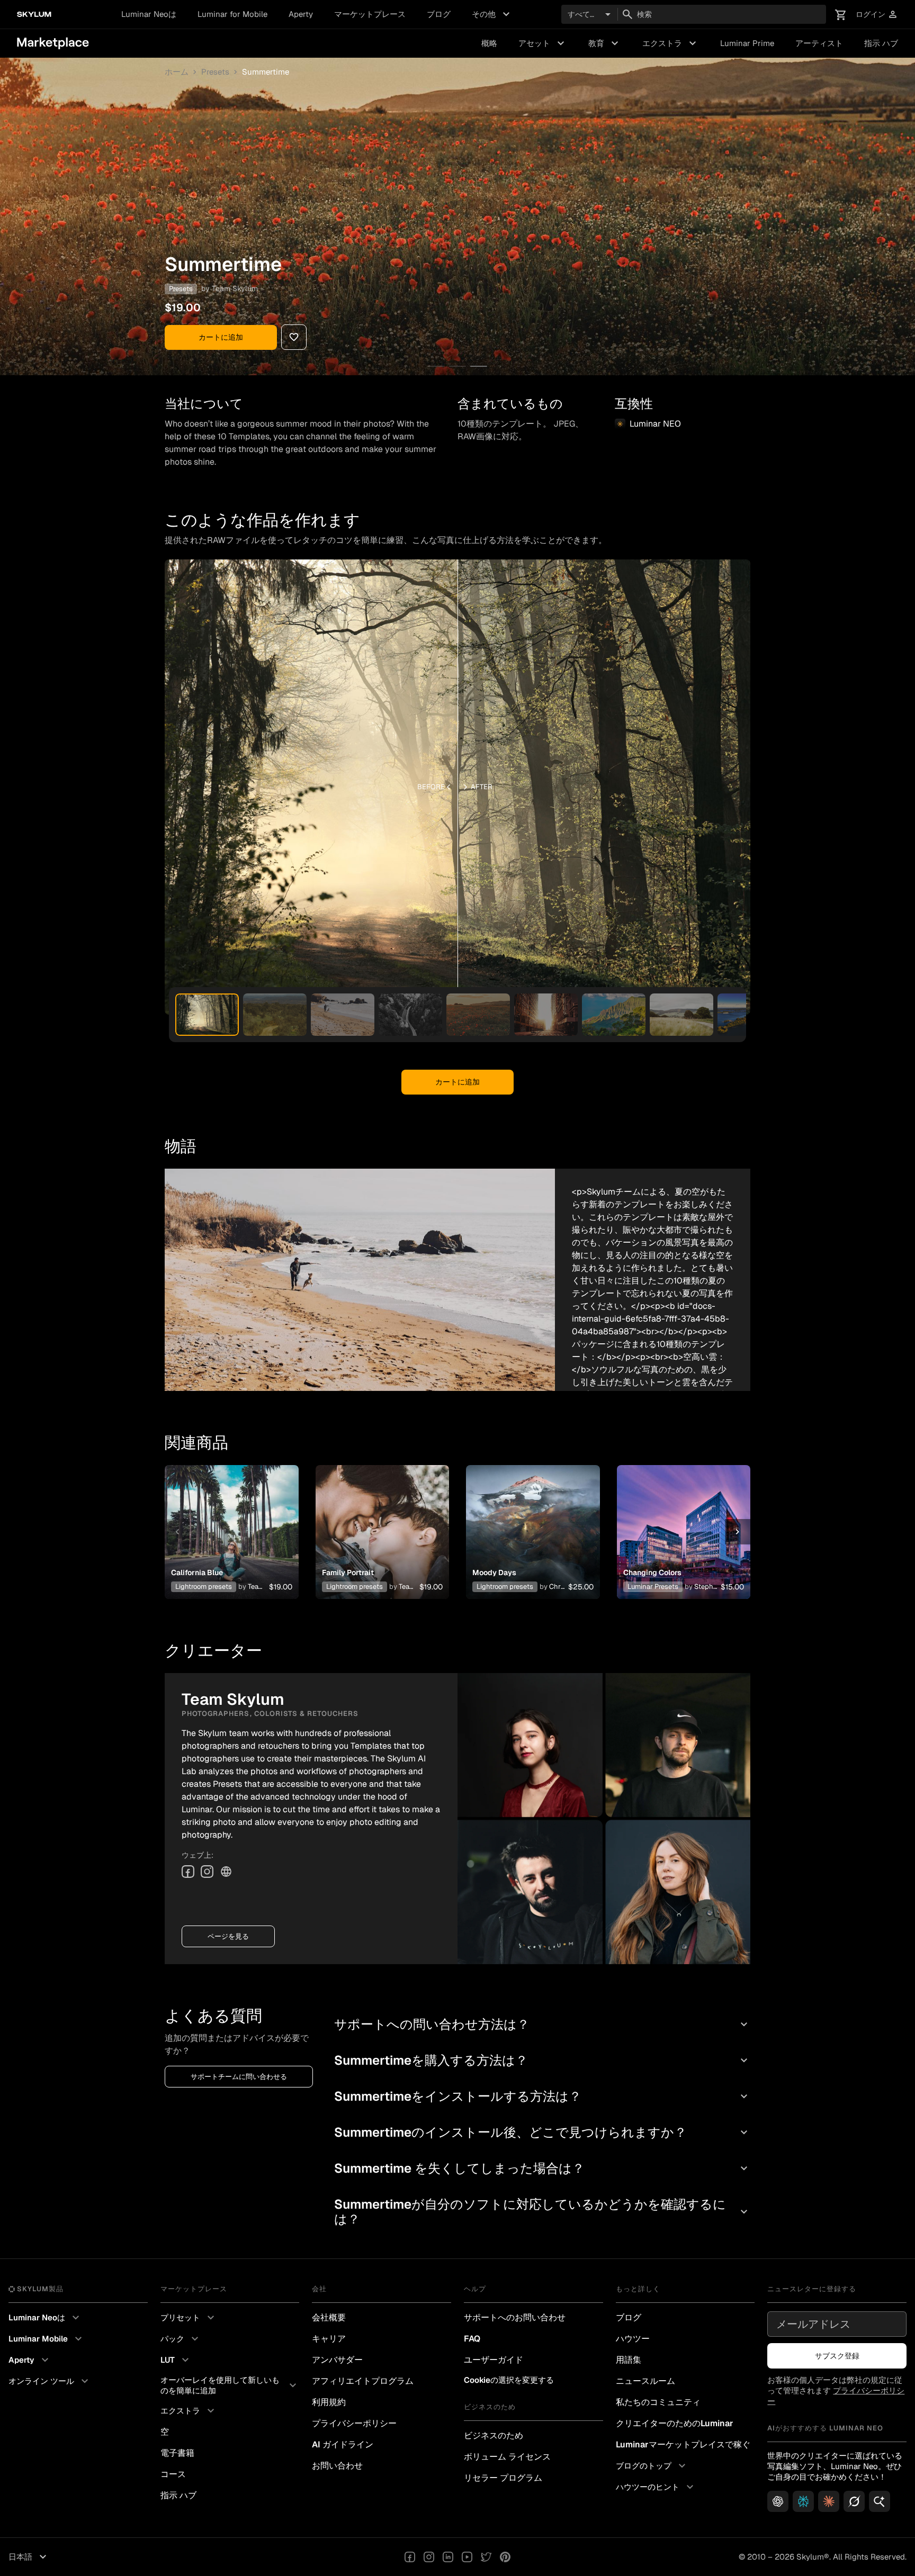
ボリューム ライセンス (507, 2457)
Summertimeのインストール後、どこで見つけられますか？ (542, 2132)
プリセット (189, 2318)
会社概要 (329, 2317)
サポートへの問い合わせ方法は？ (542, 2024)
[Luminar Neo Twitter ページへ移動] (486, 2557)
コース (173, 2474)
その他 (492, 14)
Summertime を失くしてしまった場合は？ (542, 2168)
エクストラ (671, 43)
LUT (176, 2360)
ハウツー (633, 2339)
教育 (605, 43)
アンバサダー (337, 2360)
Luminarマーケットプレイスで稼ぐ (683, 2444)
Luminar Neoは (149, 14)
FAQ (472, 2339)
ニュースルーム (645, 2381)
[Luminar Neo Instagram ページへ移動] (429, 2557)
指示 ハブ (881, 43)
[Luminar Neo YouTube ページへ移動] (467, 2557)
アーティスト (819, 43)
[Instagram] (207, 1872)
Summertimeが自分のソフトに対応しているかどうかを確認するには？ (542, 2212)
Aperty (301, 14)
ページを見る (228, 1936)
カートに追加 (221, 337)
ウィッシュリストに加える (231, 1519)
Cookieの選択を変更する (509, 2380)
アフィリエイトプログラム (363, 2381)
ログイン (877, 15)
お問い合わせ (337, 2466)
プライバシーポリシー (354, 2423)
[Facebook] (188, 1872)
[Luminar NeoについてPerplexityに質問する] (803, 2501)
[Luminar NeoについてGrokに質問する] (854, 2501)
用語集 (629, 2360)
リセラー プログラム (503, 2478)
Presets (215, 72)
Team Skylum (235, 288)
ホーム (177, 72)
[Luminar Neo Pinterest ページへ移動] (505, 2557)
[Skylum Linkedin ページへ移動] (448, 2557)
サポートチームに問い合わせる (239, 2077)
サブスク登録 (837, 2356)
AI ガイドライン (343, 2444)
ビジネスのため (494, 2435)
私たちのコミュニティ (658, 2402)
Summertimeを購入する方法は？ (542, 2060)
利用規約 (329, 2402)
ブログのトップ (652, 2466)
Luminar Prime (747, 43)
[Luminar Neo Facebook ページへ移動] (410, 2557)
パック (181, 2339)
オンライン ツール (50, 2381)
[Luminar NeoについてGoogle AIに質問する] (880, 2501)
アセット (543, 43)
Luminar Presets (653, 1587)
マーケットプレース (370, 14)
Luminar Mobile (47, 2339)
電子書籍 (177, 2453)
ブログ (439, 14)
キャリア (329, 2339)
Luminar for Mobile (232, 14)
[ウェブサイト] (226, 1872)
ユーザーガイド (494, 2360)
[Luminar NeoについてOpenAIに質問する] (778, 2501)
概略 (489, 43)
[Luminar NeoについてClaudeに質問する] (829, 2501)
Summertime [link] (266, 72)
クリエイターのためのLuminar (675, 2423)
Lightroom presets (204, 1587)
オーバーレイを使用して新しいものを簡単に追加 (230, 2385)
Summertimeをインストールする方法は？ (542, 2096)
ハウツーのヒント (656, 2487)
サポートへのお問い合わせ (515, 2317)
